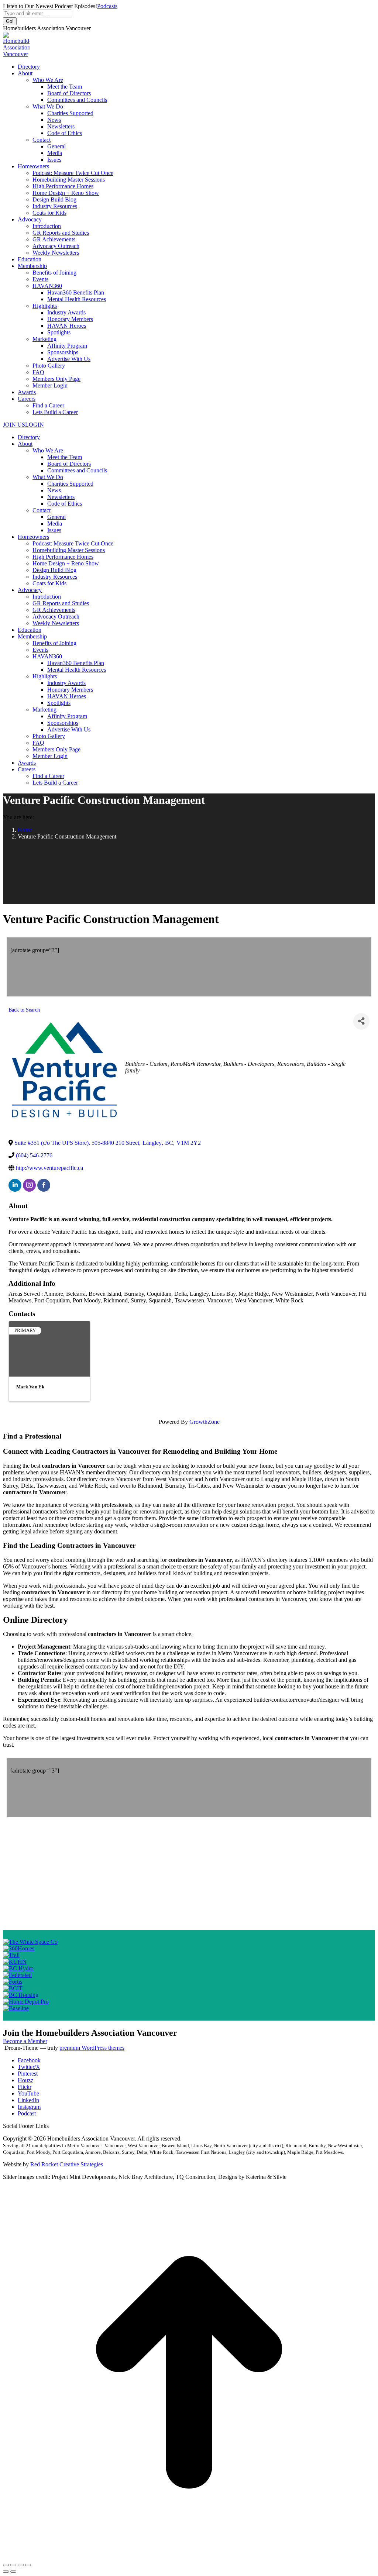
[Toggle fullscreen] (21, 2565)
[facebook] (44, 1185)
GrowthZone (205, 1422)
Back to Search (24, 1010)
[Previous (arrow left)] (6, 2572)
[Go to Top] (189, 2556)
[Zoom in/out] (28, 2565)
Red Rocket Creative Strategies (67, 2164)
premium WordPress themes (92, 2048)
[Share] (361, 1021)
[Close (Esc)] (6, 2565)
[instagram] (29, 1185)
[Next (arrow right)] (13, 2572)
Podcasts (107, 6)
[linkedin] (15, 1185)
